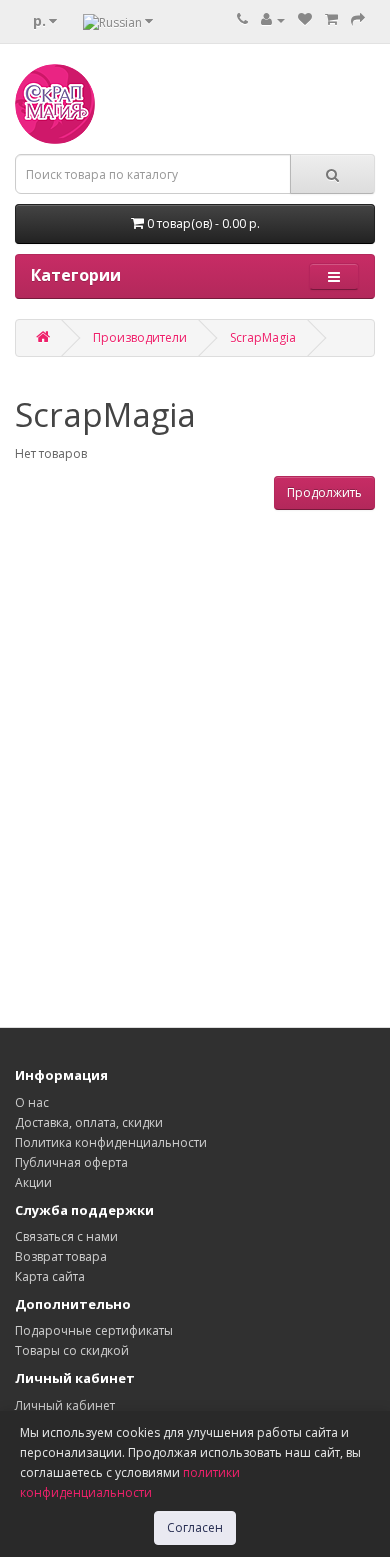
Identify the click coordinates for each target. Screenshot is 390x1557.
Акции (33, 1182)
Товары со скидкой (72, 1350)
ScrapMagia (263, 337)
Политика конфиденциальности (111, 1142)
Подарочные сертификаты (94, 1330)
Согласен (195, 1527)
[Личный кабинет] (273, 19)
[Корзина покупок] (331, 19)
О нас (32, 1102)
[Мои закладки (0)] (305, 19)
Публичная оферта (71, 1162)
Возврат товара (61, 1256)
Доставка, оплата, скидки (89, 1122)
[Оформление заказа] (358, 19)
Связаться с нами (66, 1236)
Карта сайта (50, 1276)
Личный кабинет (65, 1405)
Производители (140, 337)
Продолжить (324, 492)
